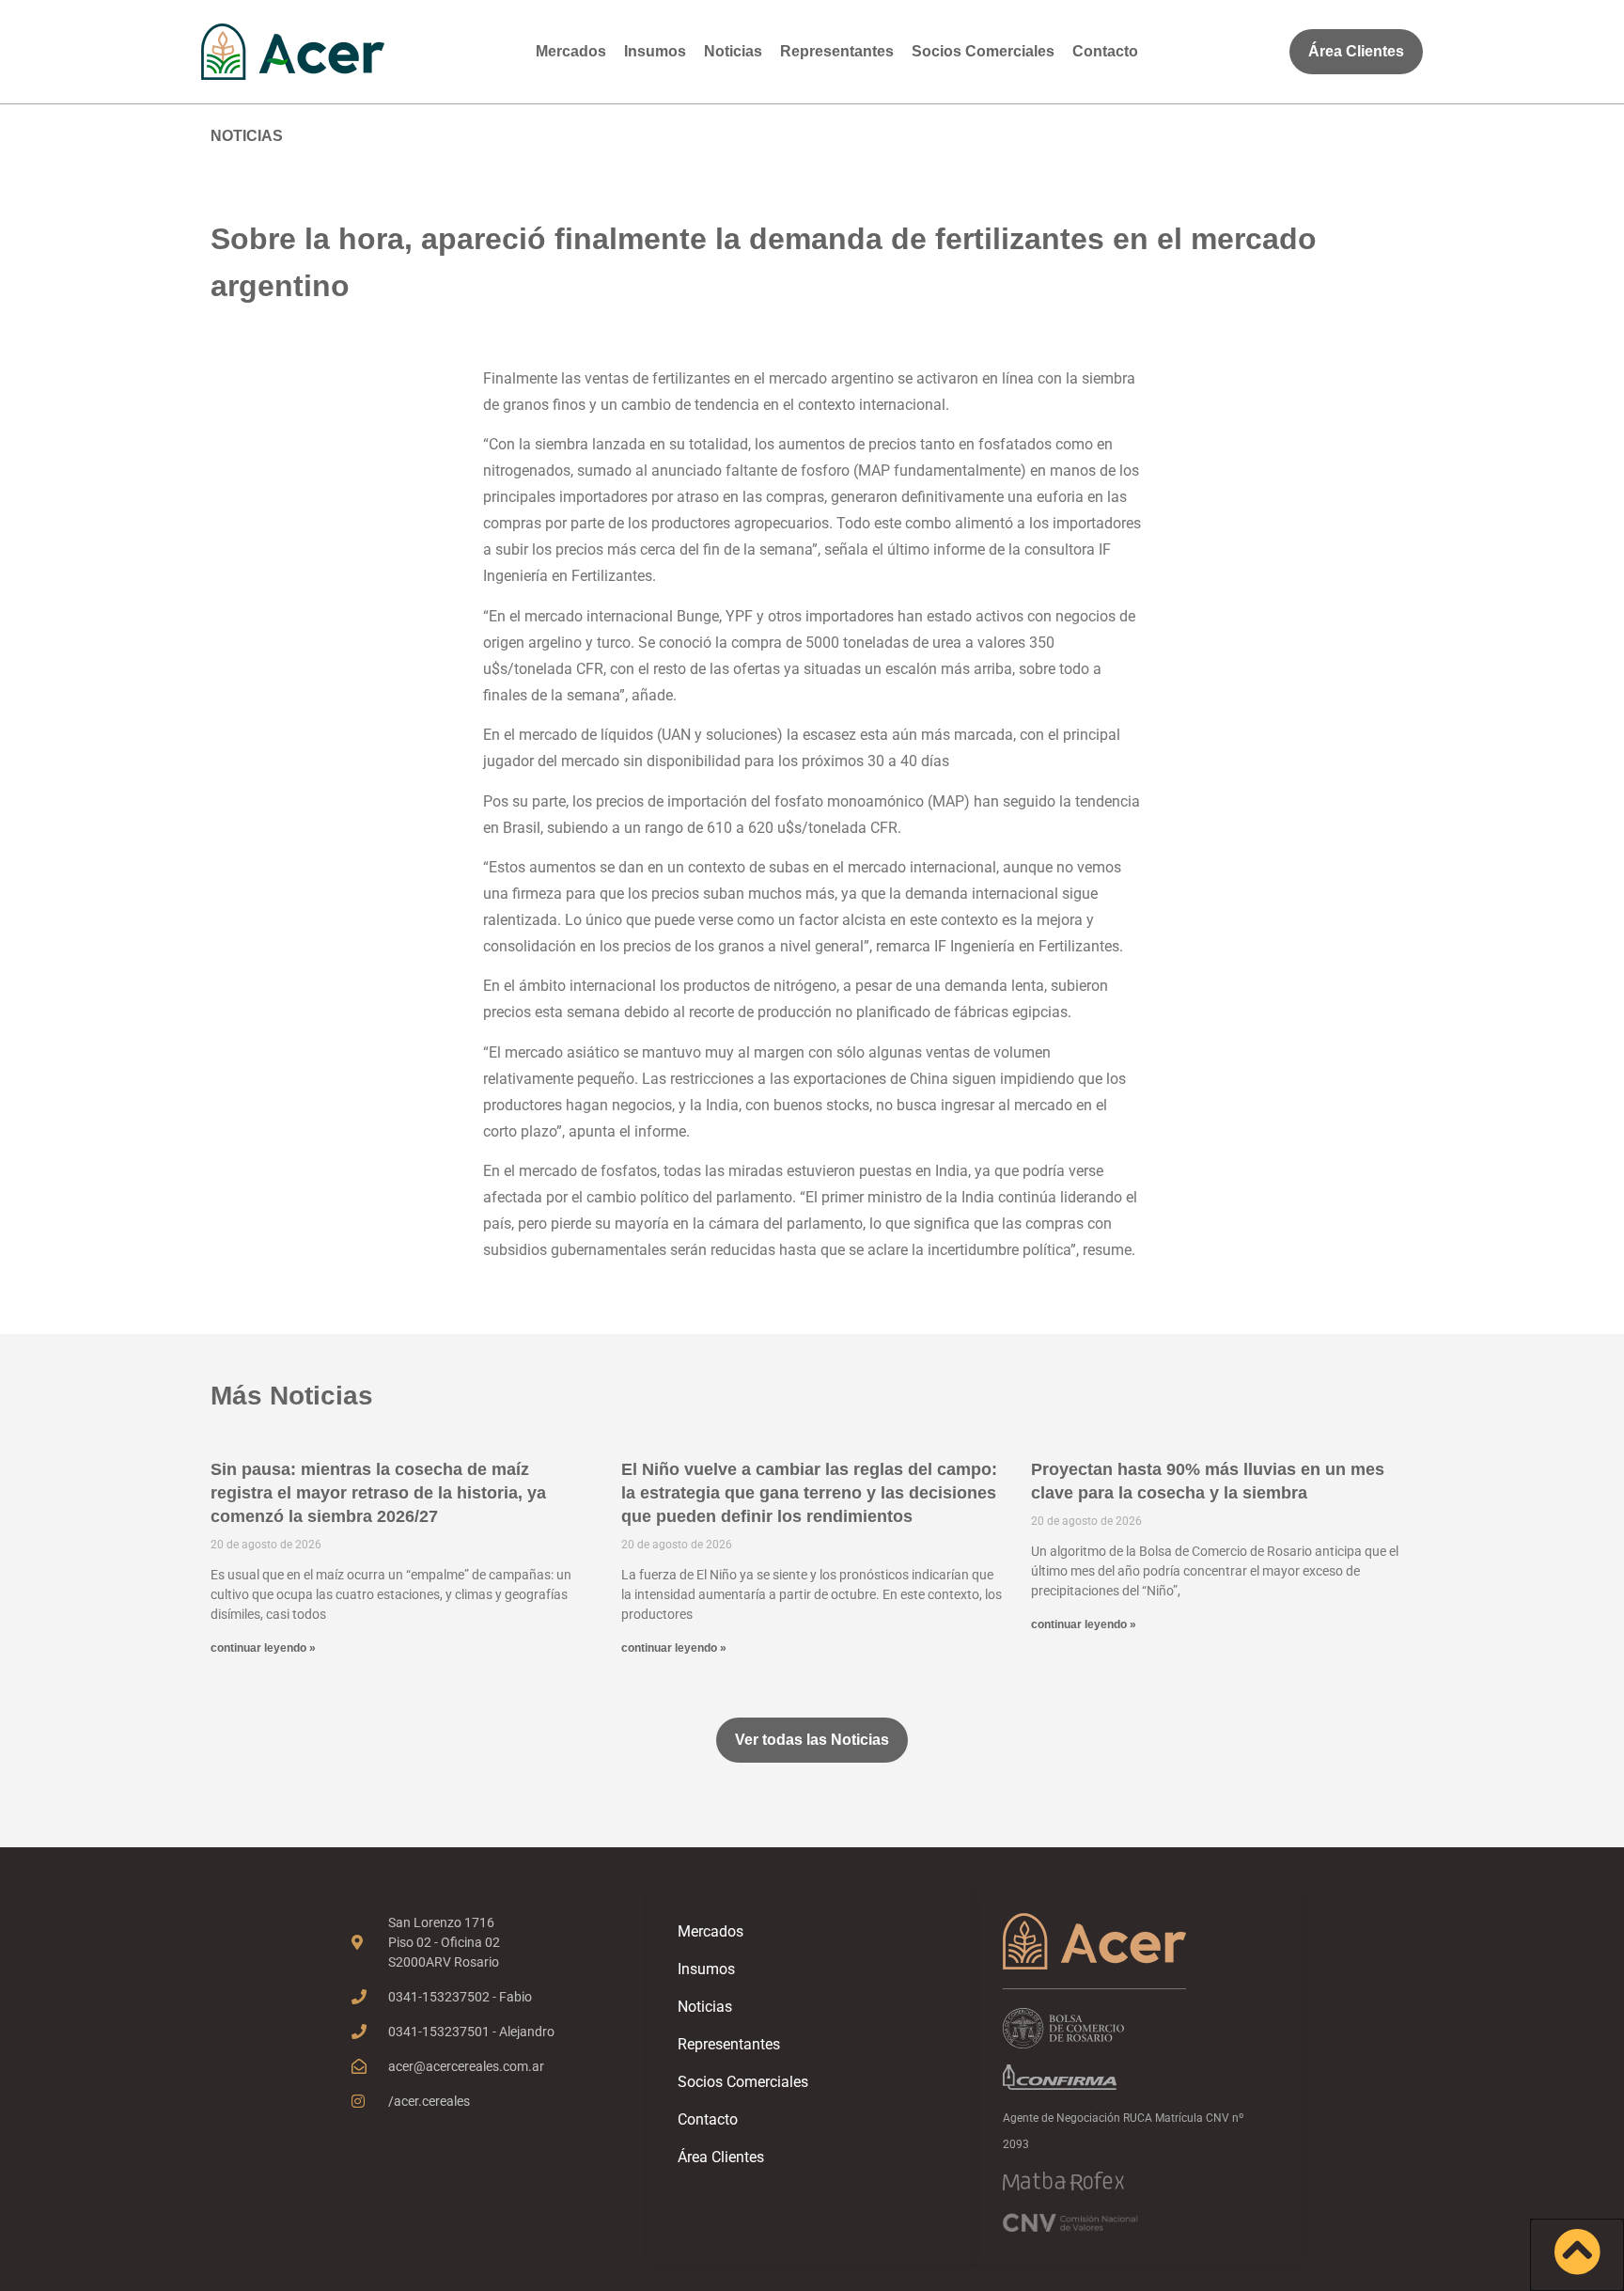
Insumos (655, 51)
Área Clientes (721, 2157)
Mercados (571, 51)
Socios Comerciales (983, 51)
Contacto (1105, 51)
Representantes (837, 51)
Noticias (733, 51)
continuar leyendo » (263, 1648)
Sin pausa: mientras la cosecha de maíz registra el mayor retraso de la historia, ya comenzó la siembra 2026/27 (378, 1493)
